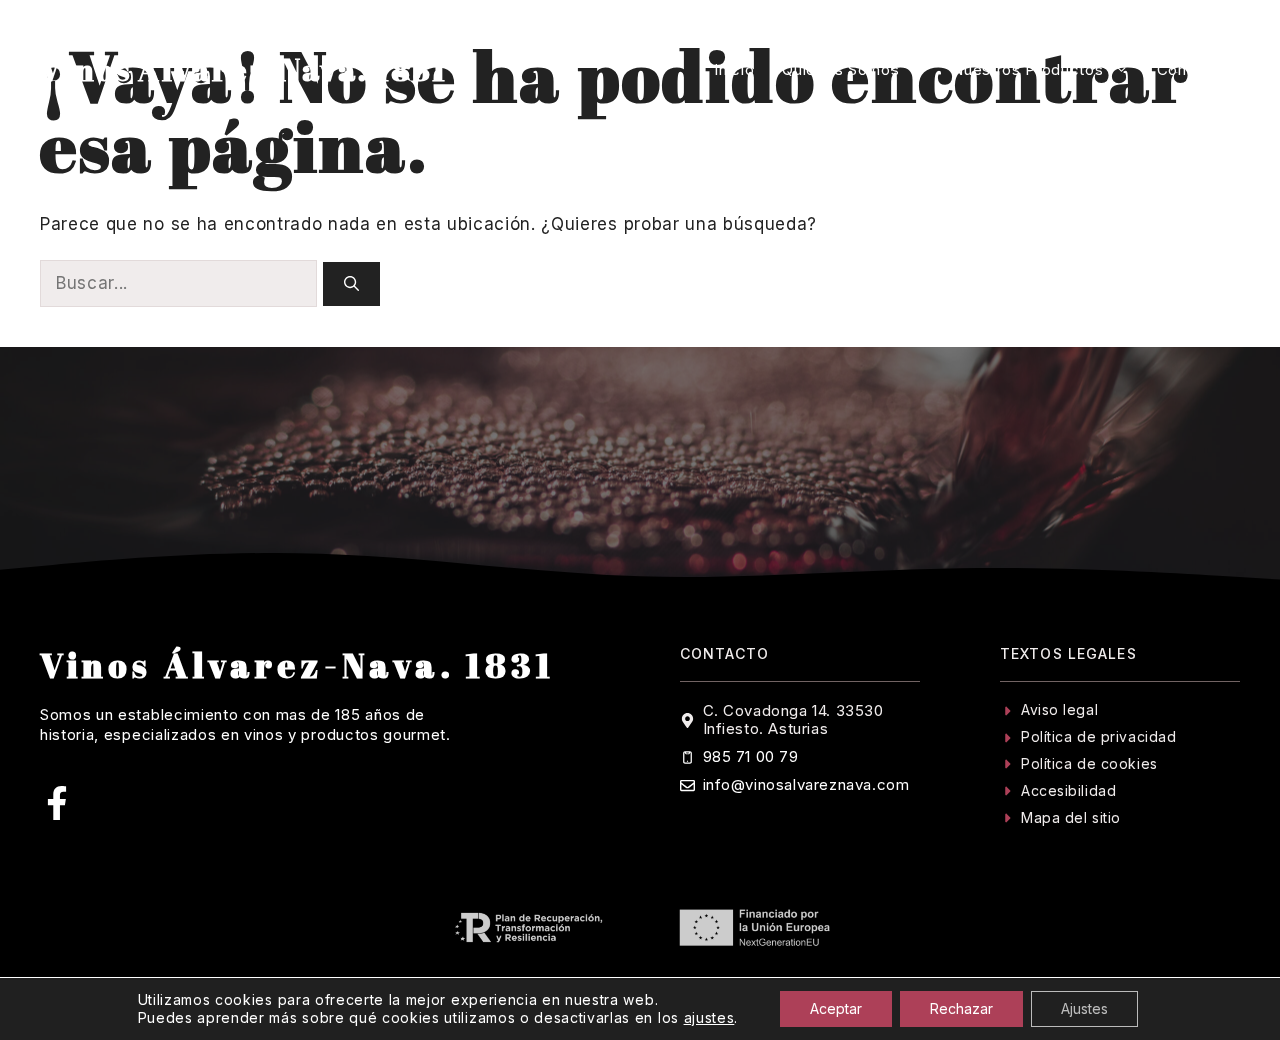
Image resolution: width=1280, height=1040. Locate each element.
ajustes (709, 1017)
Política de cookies (1089, 763)
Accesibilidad (1068, 790)
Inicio (734, 69)
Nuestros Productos (1027, 69)
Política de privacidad (1098, 736)
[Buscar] (351, 284)
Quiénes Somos (840, 69)
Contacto (1191, 69)
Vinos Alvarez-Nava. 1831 (244, 69)
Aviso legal (1059, 709)
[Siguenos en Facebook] (57, 803)
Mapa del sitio (1071, 817)
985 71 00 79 (751, 756)
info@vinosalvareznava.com (806, 784)
